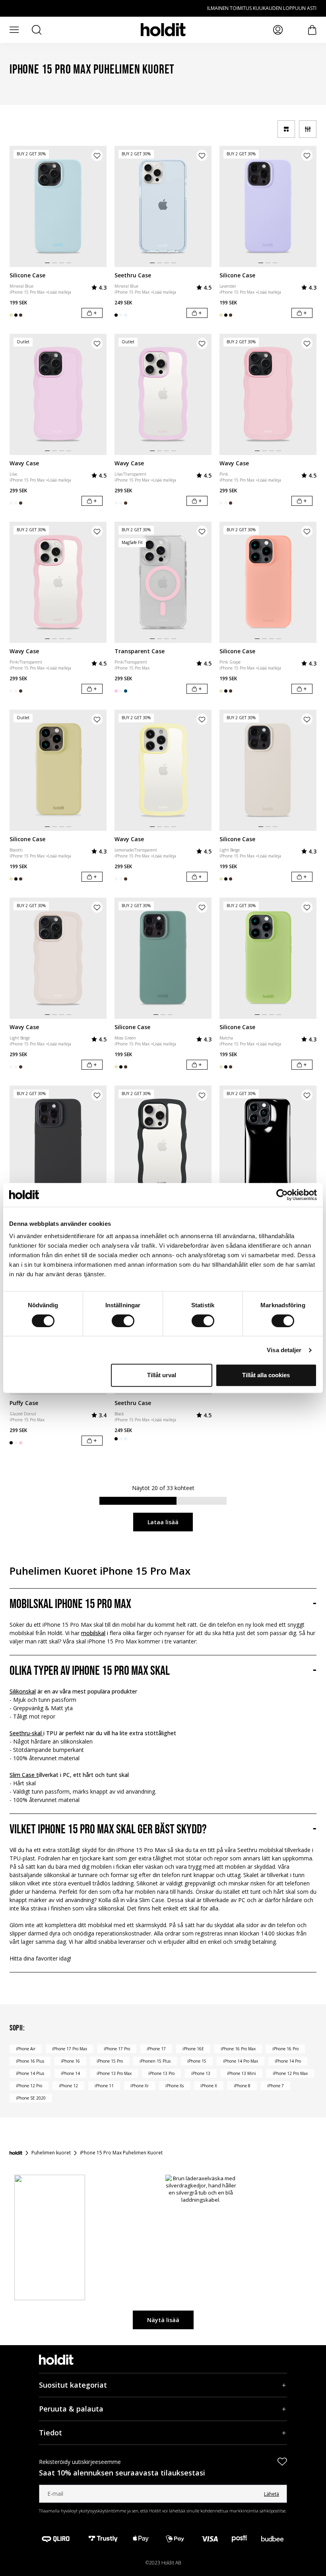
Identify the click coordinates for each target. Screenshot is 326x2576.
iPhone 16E (193, 2049)
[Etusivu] (16, 2153)
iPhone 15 (197, 2061)
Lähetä (272, 2494)
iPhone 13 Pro (161, 2073)
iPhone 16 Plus (30, 2061)
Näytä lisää (163, 2320)
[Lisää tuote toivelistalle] (97, 155)
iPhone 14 (70, 2073)
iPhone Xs (175, 2086)
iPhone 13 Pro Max (114, 2073)
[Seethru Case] (163, 206)
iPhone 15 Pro (110, 2061)
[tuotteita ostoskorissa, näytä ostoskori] (312, 30)
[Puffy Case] (268, 1146)
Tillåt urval (162, 1375)
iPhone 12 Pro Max (290, 2073)
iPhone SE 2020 (31, 2098)
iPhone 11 (104, 2086)
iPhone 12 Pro (29, 2086)
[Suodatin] (308, 129)
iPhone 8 (242, 2086)
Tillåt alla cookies (266, 1375)
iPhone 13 (201, 2073)
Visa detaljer (284, 1350)
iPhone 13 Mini (242, 2073)
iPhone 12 (68, 2086)
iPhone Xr (140, 2086)
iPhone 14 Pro (288, 2061)
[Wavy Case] (58, 394)
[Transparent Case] (163, 582)
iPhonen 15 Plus (155, 2061)
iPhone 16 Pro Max (238, 2049)
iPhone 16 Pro (285, 2049)
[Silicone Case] (58, 206)
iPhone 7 (276, 2086)
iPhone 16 (70, 2061)
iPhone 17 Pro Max (70, 2049)
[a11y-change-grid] (286, 129)
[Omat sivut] (278, 30)
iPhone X (209, 2086)
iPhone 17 (156, 2049)
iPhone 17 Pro (117, 2049)
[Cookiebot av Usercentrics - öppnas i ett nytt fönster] (282, 1195)
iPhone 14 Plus (30, 2073)
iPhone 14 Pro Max (241, 2061)
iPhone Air (26, 2049)
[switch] (123, 1321)
